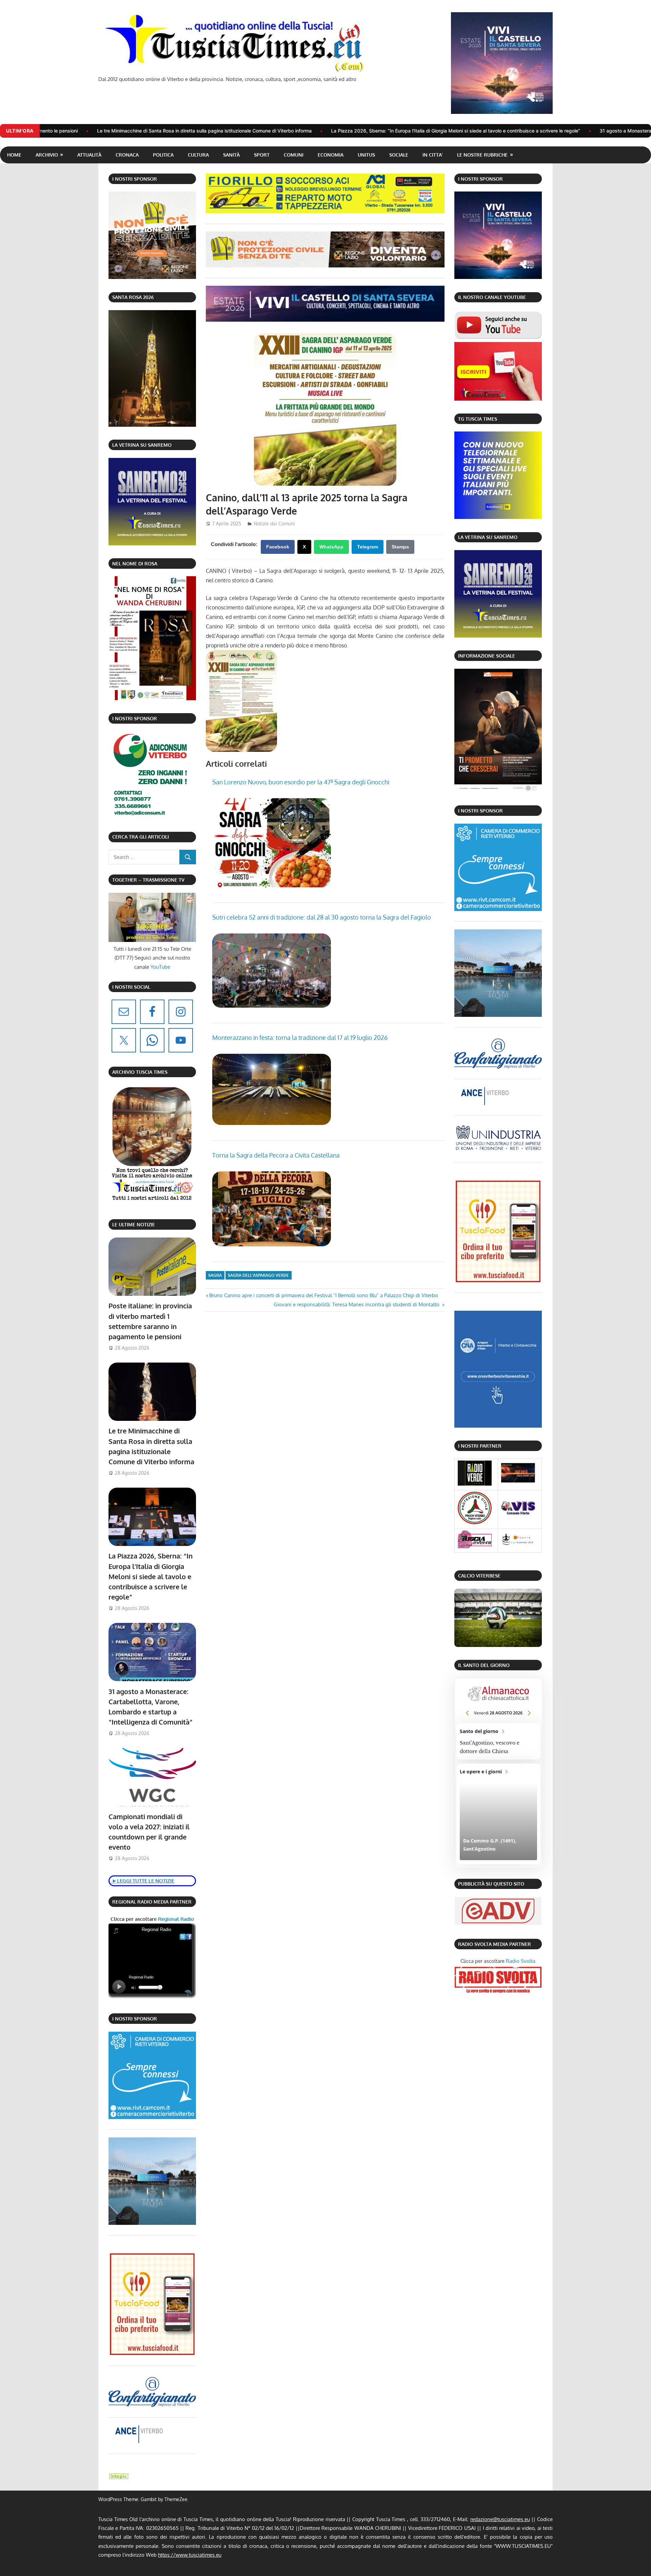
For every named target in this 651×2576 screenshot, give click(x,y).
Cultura (198, 155)
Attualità (89, 155)
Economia (331, 155)
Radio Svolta (521, 1961)
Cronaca (127, 155)
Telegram (368, 547)
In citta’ (433, 155)
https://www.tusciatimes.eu (190, 2555)
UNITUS (366, 155)
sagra (215, 1275)
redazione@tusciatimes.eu (500, 2519)
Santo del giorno (498, 1742)
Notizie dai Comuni (274, 524)
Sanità (231, 155)
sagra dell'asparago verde (258, 1275)
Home (14, 155)
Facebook (278, 547)
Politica (163, 155)
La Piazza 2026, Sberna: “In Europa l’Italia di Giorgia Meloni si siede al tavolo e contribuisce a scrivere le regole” (261, 131)
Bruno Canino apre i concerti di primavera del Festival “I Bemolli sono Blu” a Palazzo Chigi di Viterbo (323, 1295)
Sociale (399, 155)
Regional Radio (175, 1919)
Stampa (400, 547)
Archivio (47, 155)
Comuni (294, 155)
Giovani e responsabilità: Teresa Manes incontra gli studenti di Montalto (357, 1304)
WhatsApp (331, 547)
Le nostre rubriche (482, 155)
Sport (262, 155)
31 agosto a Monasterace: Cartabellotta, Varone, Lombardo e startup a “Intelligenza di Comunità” (513, 131)
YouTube (160, 967)
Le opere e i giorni (498, 1814)
